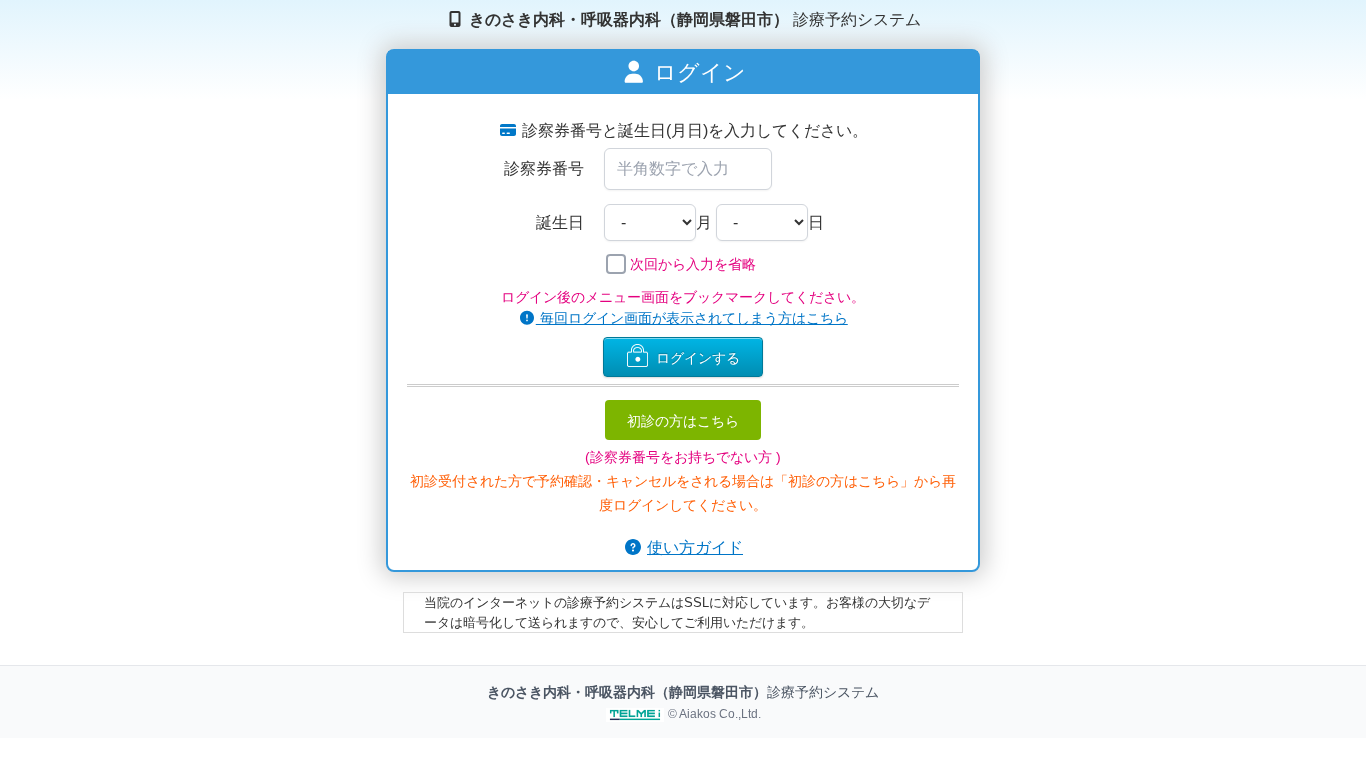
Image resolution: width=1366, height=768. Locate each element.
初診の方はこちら (683, 420)
